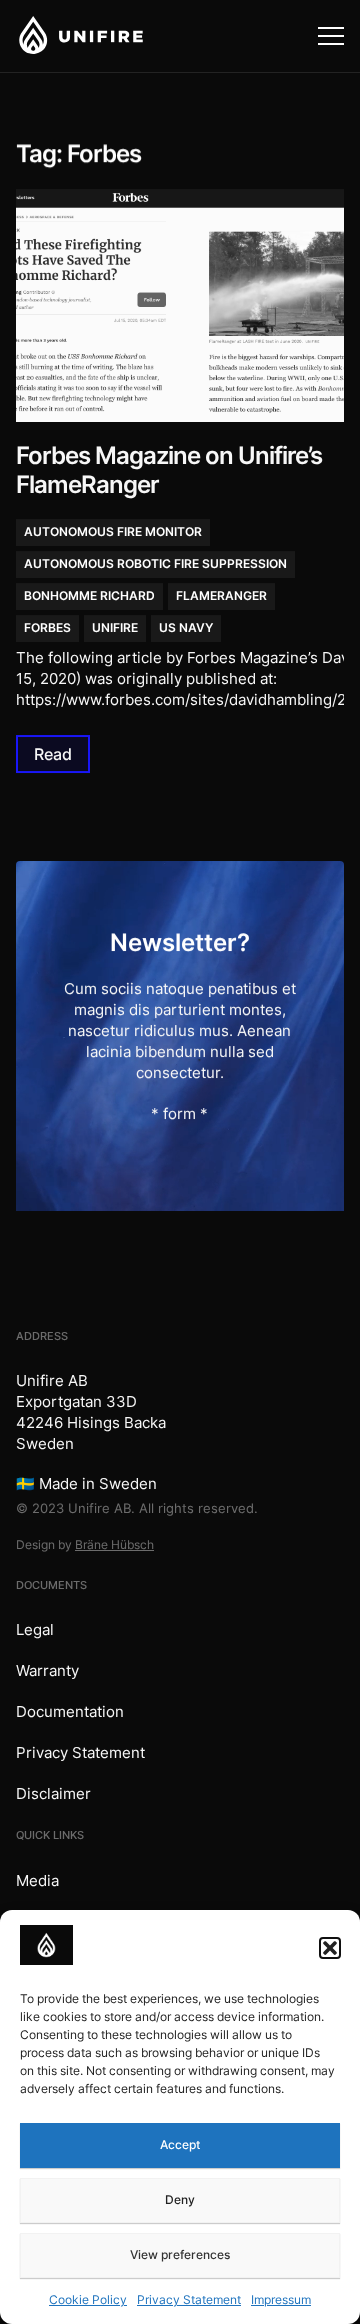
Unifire (115, 627)
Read (53, 753)
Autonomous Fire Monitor (113, 531)
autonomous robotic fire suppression (155, 563)
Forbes (47, 627)
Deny (180, 2199)
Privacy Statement (189, 2299)
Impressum (281, 2299)
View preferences (180, 2254)
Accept (180, 2144)
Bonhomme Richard (89, 595)
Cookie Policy (88, 2299)
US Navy (186, 627)
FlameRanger (221, 595)
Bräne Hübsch (114, 1544)
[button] (330, 1948)
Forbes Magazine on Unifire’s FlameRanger (169, 470)
